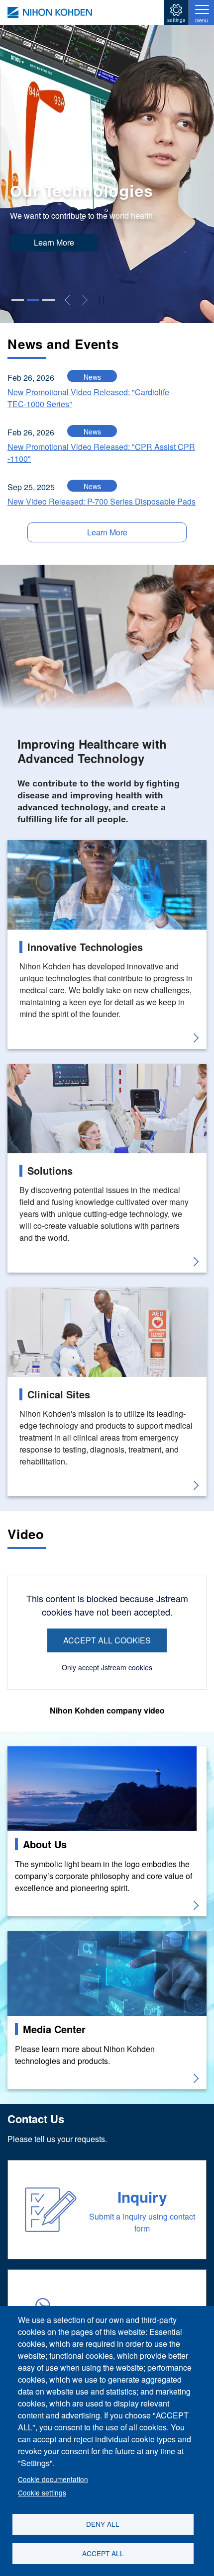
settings (176, 20)
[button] (18, 300)
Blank (18, 846)
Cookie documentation (53, 2479)
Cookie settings (42, 2492)
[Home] (50, 12)
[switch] (101, 300)
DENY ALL (103, 2524)
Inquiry (142, 2196)
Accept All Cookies (107, 1640)
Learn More (54, 242)
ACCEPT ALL (103, 2553)
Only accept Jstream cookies (107, 1667)
